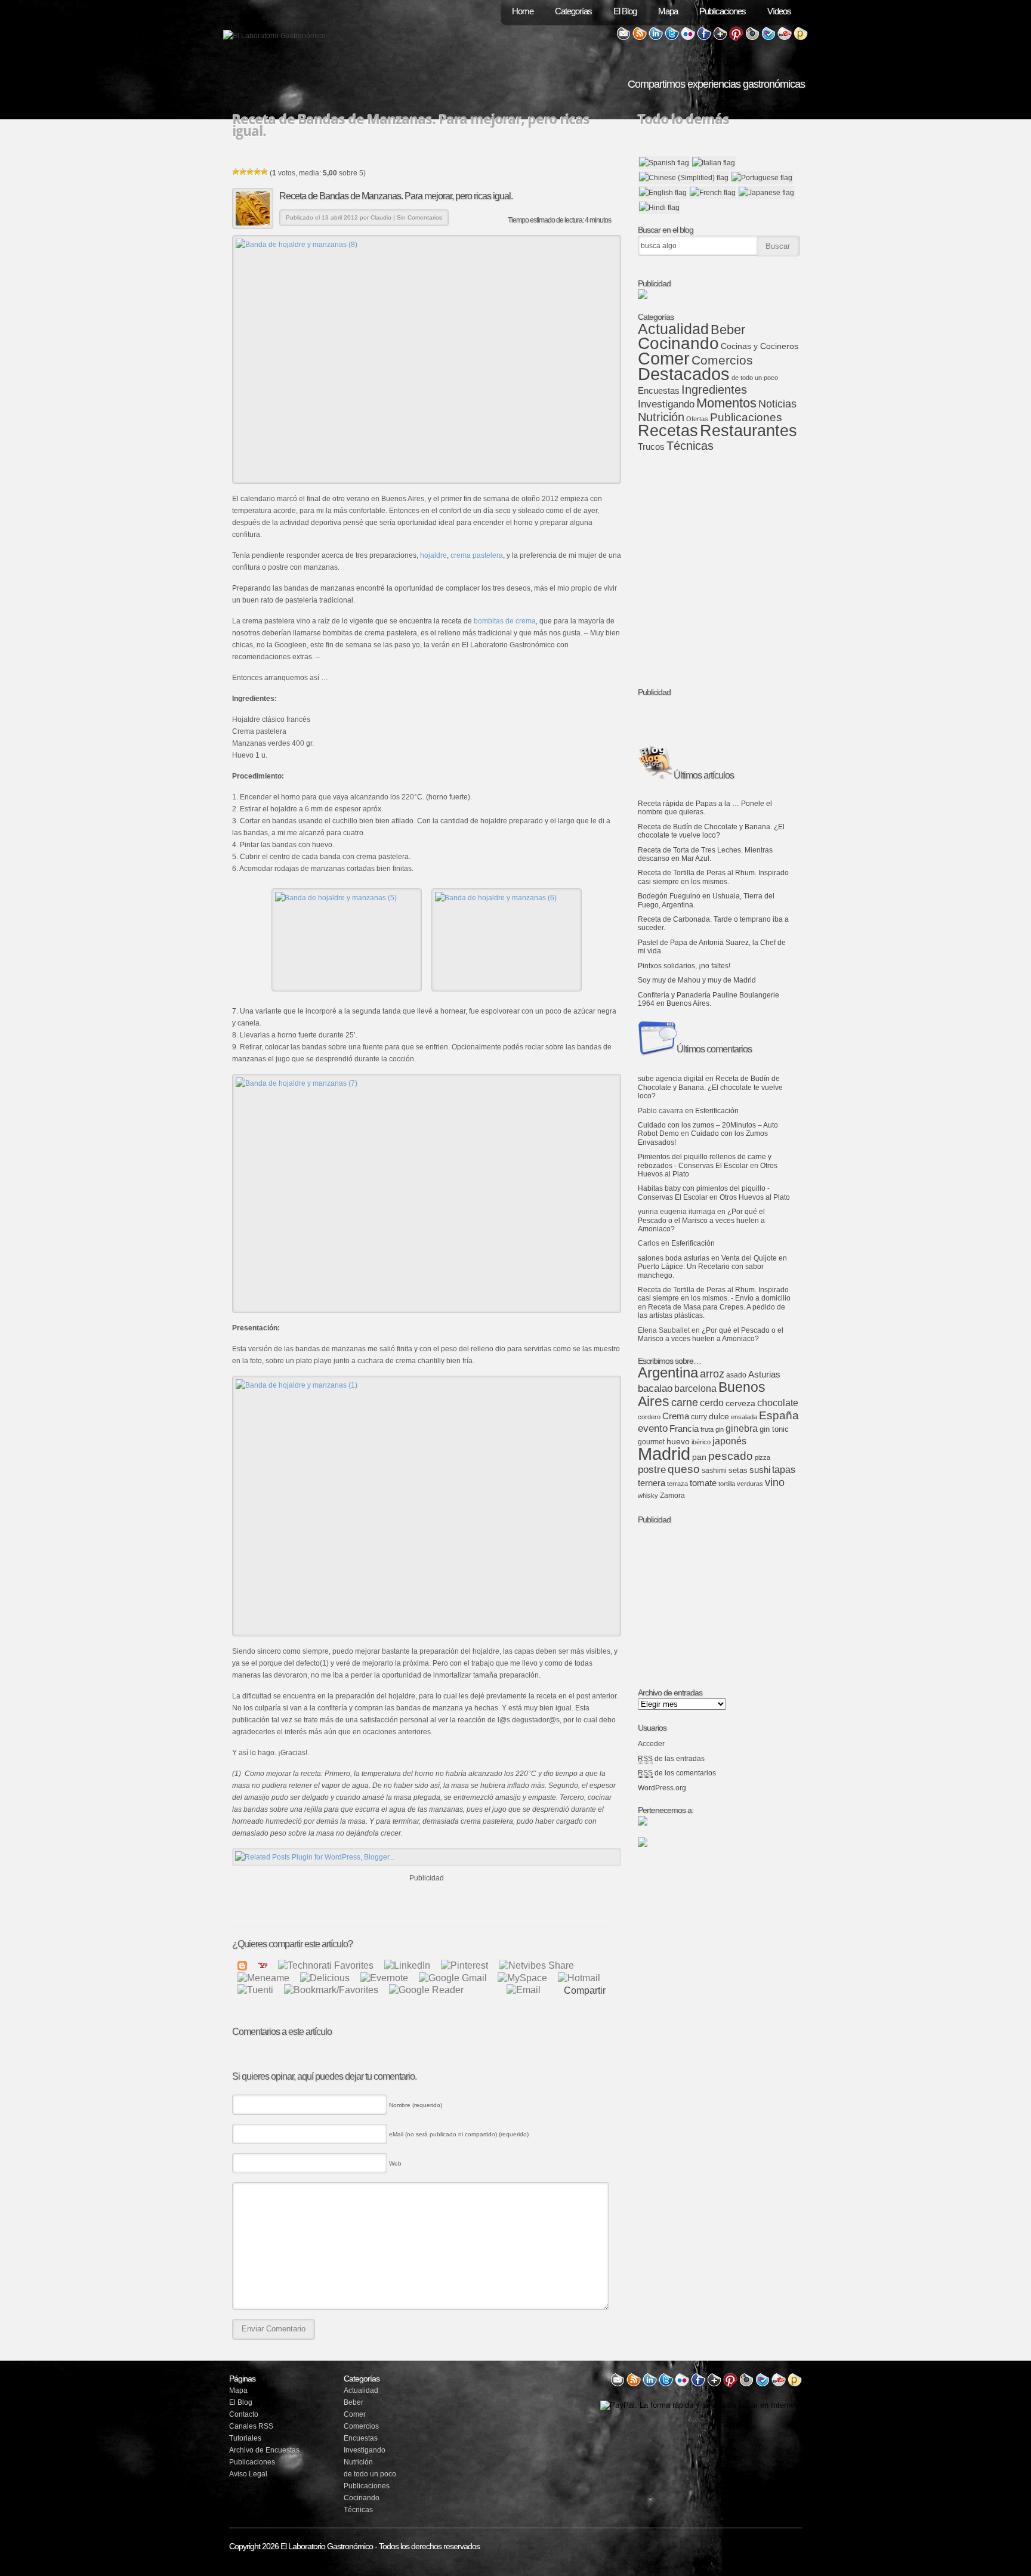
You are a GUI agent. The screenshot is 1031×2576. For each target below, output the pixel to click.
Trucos (651, 447)
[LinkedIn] (407, 1965)
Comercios (722, 360)
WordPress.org (662, 1788)
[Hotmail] (579, 1977)
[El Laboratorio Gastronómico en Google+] (720, 38)
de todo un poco (755, 378)
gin (720, 1429)
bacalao (655, 1389)
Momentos (726, 403)
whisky (648, 1496)
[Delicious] (325, 1977)
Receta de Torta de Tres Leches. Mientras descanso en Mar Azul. (705, 854)
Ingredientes (714, 390)
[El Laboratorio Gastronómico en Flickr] (688, 38)
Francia (684, 1429)
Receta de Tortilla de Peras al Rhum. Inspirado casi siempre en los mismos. (713, 877)
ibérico (701, 1442)
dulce (719, 1417)
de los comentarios (677, 1773)
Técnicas (690, 446)
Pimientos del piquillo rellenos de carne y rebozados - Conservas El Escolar (705, 1161)
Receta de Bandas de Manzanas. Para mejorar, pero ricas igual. (396, 196)
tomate (703, 1483)
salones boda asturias (674, 1258)
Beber (728, 330)
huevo (678, 1441)
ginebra (742, 1428)
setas (738, 1470)
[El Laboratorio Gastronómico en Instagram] (752, 38)
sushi (760, 1470)
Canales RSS (251, 2426)
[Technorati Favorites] (326, 1965)
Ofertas (697, 419)
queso (684, 1469)
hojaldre (433, 555)
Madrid (664, 1454)
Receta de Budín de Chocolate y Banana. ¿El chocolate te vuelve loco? (711, 831)
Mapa (668, 11)
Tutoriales (245, 2438)
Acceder (651, 1744)
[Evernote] (384, 1977)
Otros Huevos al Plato (755, 1197)
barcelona (695, 1389)
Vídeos (779, 11)
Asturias (764, 1375)
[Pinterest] (464, 1965)
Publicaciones (723, 11)
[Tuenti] (255, 1990)
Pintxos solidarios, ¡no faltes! (684, 966)
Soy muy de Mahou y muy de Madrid (697, 980)
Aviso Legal (248, 2474)
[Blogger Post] (242, 1965)
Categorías (573, 11)
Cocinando (678, 343)
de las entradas (671, 1759)
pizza (763, 1457)
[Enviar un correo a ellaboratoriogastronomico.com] (623, 38)
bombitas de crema (505, 621)
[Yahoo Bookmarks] (263, 1965)
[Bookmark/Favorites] (331, 1990)
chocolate (778, 1403)
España (779, 1415)
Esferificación (717, 1111)
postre (652, 1470)
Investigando (666, 404)
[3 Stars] (250, 172)
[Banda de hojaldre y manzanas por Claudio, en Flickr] (427, 359)
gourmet (651, 1442)
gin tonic (774, 1429)
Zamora (672, 1496)
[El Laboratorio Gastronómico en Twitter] (672, 38)
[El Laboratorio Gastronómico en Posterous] (801, 38)
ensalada (744, 1417)
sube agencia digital (671, 1079)
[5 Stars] (264, 172)
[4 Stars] (257, 172)
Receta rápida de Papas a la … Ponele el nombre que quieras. (705, 808)
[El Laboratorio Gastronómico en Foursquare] (768, 38)
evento (653, 1428)
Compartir (585, 1991)
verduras (750, 1484)
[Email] (524, 1990)
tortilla (727, 1484)
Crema (676, 1416)
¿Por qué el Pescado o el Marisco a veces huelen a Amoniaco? (701, 1220)
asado (736, 1375)
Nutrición (661, 417)
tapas (784, 1469)
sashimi (714, 1471)
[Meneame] (263, 1977)
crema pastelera (477, 555)
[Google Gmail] (453, 1977)
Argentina (668, 1372)
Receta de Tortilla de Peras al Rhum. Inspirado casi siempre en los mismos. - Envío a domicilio (714, 1294)
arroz (712, 1374)
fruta (707, 1429)
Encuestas (659, 391)
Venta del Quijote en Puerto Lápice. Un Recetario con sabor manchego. (712, 1267)
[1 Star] (236, 172)
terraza (677, 1484)
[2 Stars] (243, 172)
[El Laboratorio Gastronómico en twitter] (666, 2385)
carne (685, 1403)
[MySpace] (522, 1977)
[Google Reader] (426, 1990)
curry (699, 1417)
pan (699, 1457)
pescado (731, 1456)
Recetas (668, 431)
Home (523, 11)
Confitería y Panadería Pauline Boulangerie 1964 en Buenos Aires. (709, 999)
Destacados (684, 374)
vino (775, 1482)
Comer (664, 358)
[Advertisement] (427, 1902)
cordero (649, 1417)
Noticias (777, 404)
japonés (729, 1441)
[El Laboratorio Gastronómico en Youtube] (785, 38)
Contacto (244, 2414)
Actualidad (673, 329)
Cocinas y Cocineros (760, 346)
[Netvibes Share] (536, 1965)
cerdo (712, 1403)
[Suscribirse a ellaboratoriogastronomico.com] (640, 38)
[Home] (274, 36)
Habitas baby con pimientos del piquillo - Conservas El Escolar (704, 1193)
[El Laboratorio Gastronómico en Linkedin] (656, 38)
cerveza (740, 1403)
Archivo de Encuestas (264, 2450)
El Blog (625, 11)
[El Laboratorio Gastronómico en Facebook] (704, 38)
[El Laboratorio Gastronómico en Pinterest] (736, 38)
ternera (652, 1483)
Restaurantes (748, 431)
